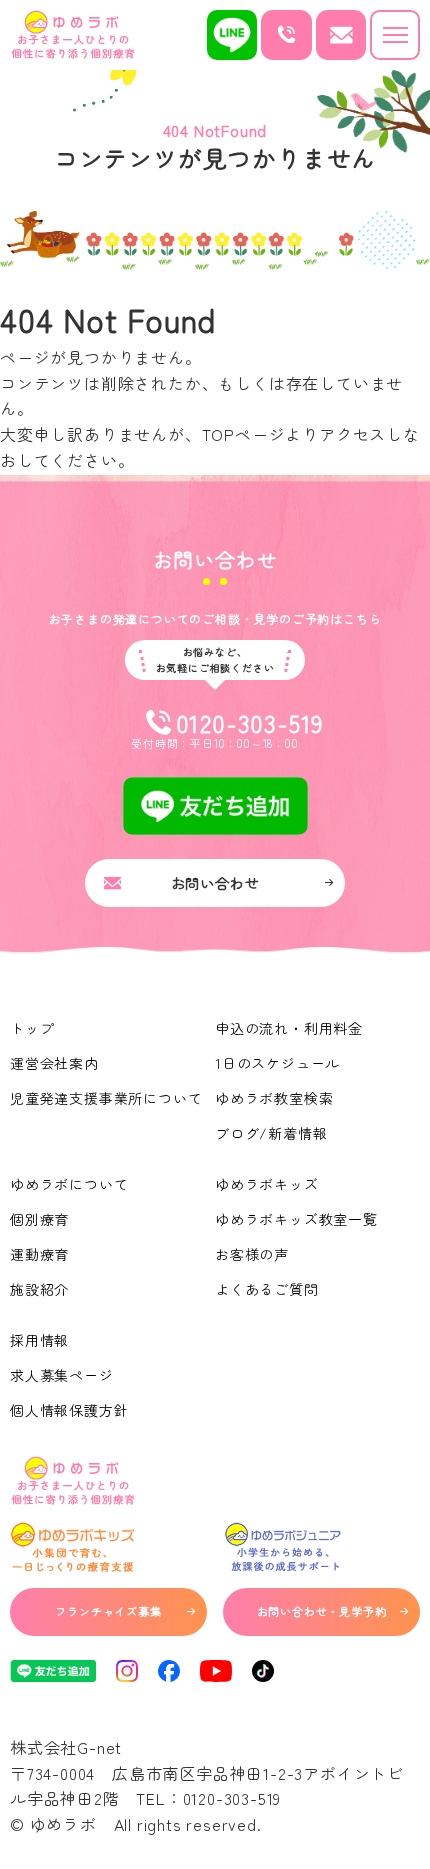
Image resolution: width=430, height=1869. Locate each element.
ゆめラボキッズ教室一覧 (296, 1219)
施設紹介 (39, 1289)
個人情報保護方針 (69, 1410)
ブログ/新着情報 (271, 1133)
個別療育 (39, 1219)
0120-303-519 (232, 1798)
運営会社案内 (54, 1063)
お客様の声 (252, 1254)
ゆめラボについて (69, 1184)
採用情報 (39, 1340)
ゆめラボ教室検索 (274, 1098)
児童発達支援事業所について (106, 1098)
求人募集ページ (62, 1375)
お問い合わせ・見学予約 (322, 1611)
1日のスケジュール (277, 1063)
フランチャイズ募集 (108, 1611)
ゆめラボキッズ (267, 1184)
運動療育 (39, 1254)
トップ (32, 1028)
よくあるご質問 (267, 1289)
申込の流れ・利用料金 (289, 1028)
